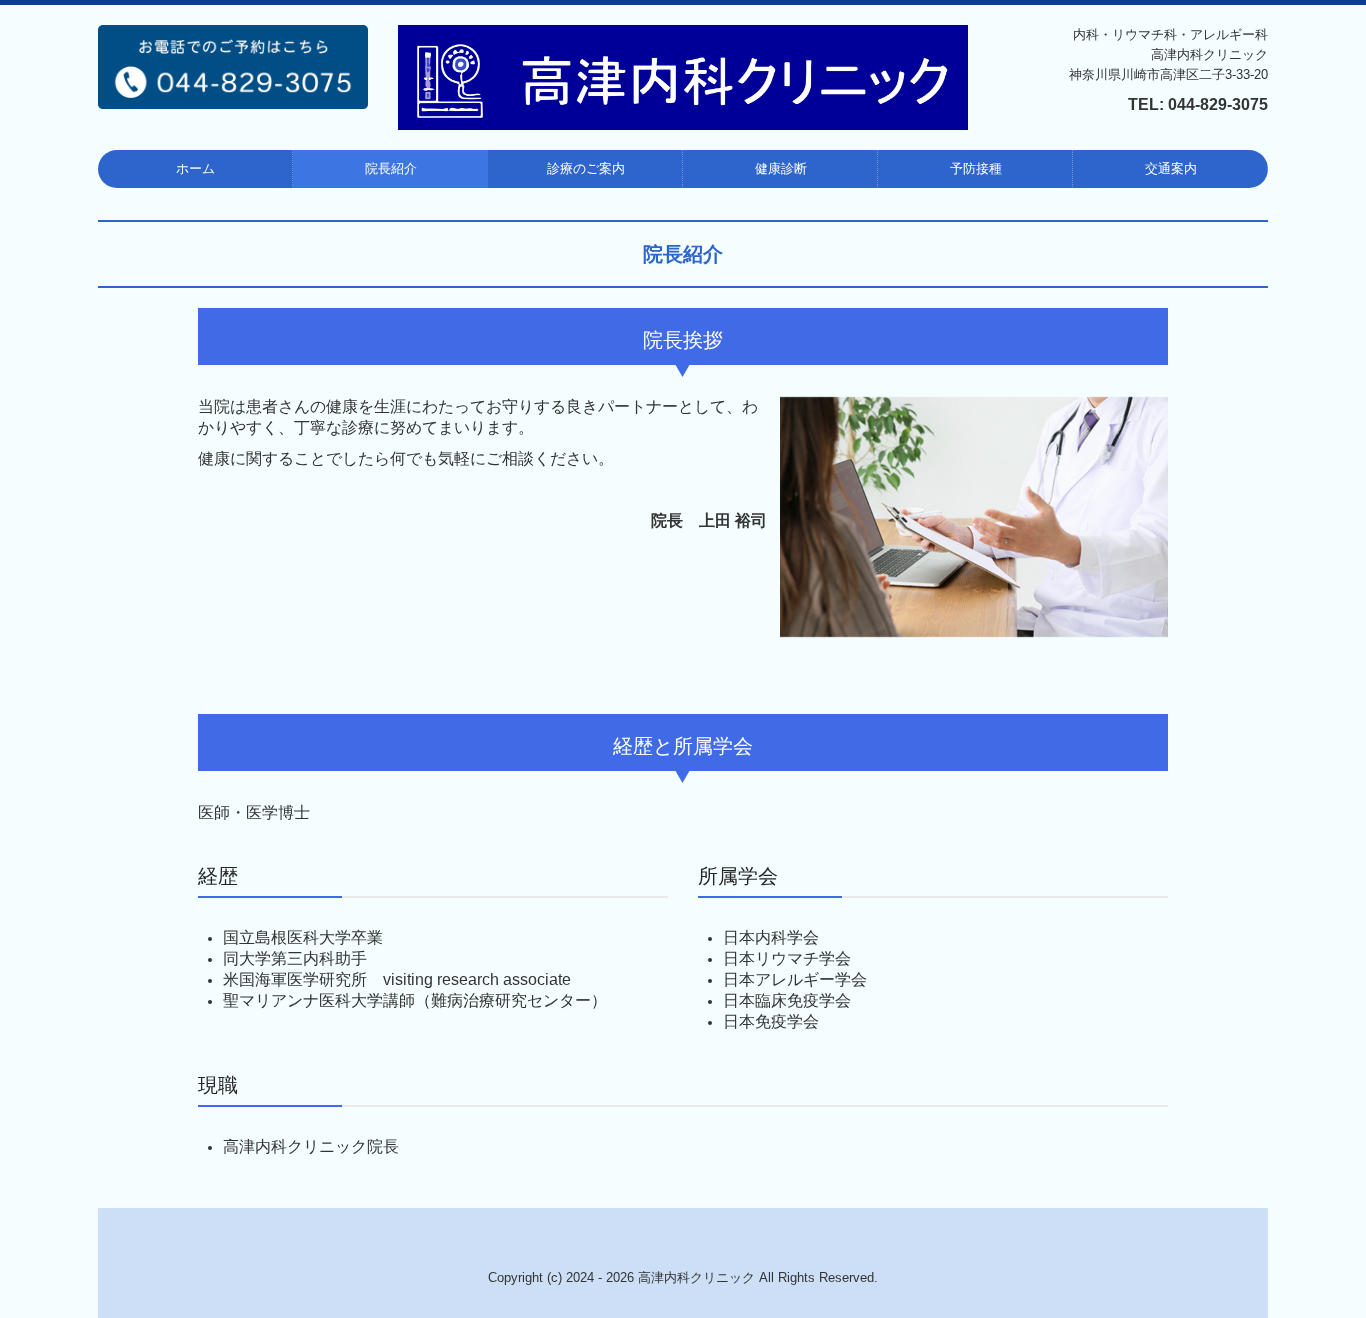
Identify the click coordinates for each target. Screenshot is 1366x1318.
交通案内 (1171, 168)
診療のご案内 (586, 168)
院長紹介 (391, 168)
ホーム (195, 168)
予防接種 (976, 168)
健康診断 (781, 168)
